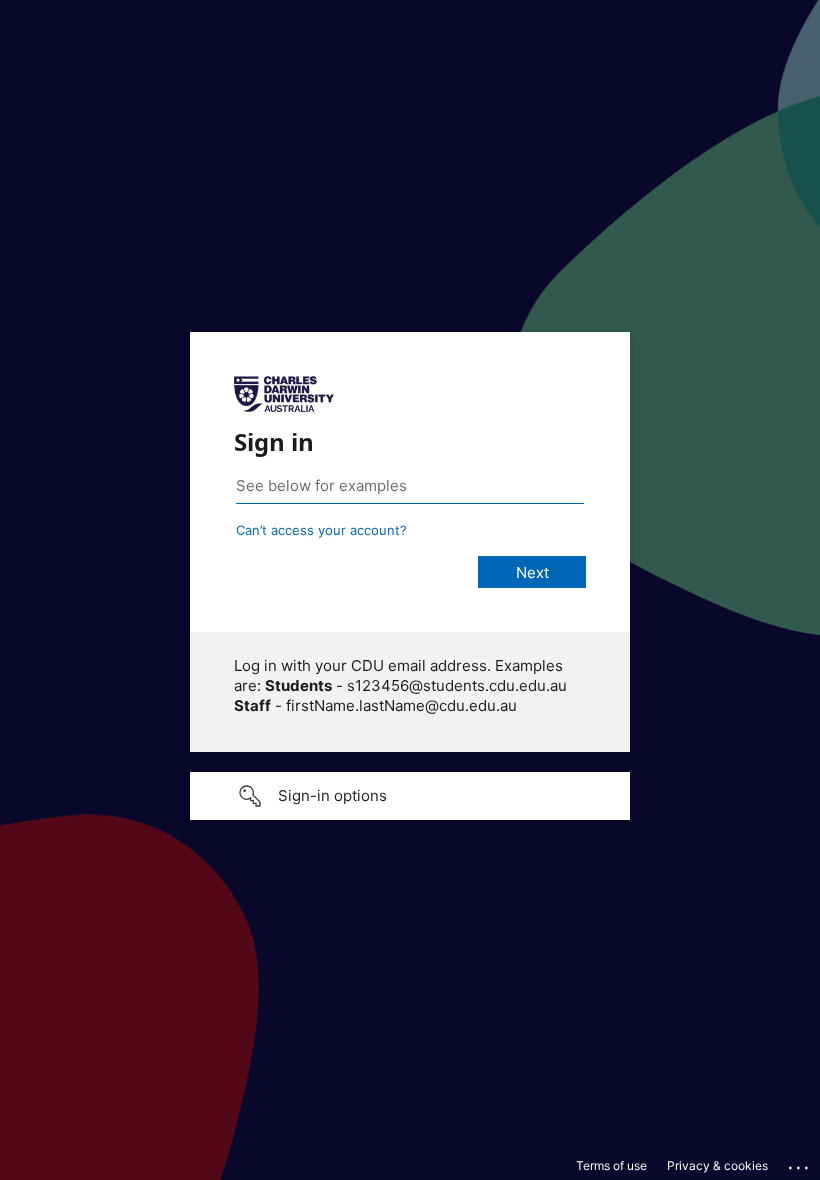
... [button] (800, 1163)
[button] (410, 796)
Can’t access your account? (321, 530)
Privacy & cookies (717, 1165)
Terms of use (611, 1165)
